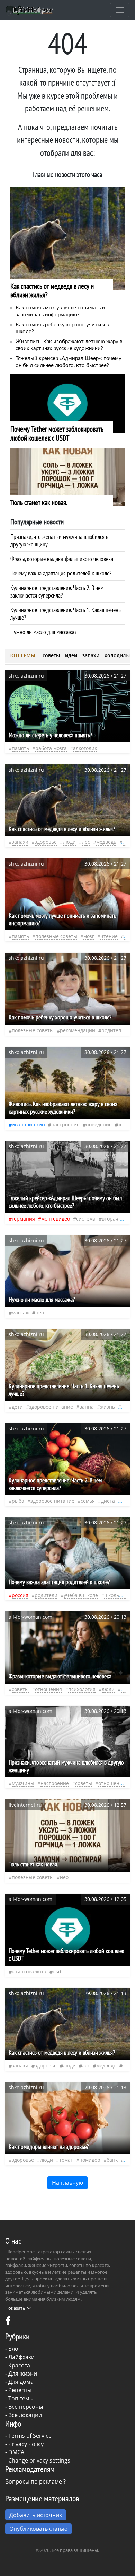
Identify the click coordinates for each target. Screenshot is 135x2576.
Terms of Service (30, 2436)
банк (112, 2160)
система (86, 1219)
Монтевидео (56, 1219)
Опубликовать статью (38, 2529)
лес (86, 842)
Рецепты (20, 2390)
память (20, 748)
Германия (23, 1219)
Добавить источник (36, 2515)
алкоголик (85, 748)
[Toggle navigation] (120, 10)
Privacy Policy (26, 2444)
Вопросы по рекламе (34, 2481)
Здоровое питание (51, 1407)
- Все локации (24, 2415)
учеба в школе (81, 1595)
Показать (15, 2308)
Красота (19, 2365)
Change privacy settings (39, 2460)
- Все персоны (24, 2407)
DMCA (16, 2452)
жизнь (125, 1124)
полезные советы (56, 936)
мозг (89, 936)
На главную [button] (67, 2183)
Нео (40, 1312)
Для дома (21, 2382)
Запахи (20, 842)
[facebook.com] (8, 2322)
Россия (20, 1595)
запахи (91, 655)
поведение (99, 1124)
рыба (18, 1501)
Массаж (20, 1312)
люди (69, 842)
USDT (58, 1971)
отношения (48, 1689)
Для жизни (23, 2373)
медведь (106, 842)
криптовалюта (29, 1971)
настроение (65, 1124)
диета (108, 1501)
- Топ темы (19, 2398)
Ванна (87, 1407)
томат (66, 2160)
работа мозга (51, 748)
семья (88, 1501)
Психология (82, 1689)
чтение (109, 936)
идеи (71, 655)
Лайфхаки (21, 2357)
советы (51, 655)
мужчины (23, 1783)
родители (113, 1030)
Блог (15, 2349)
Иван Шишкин (28, 1124)
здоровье (46, 842)
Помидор (90, 2160)
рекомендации (78, 1030)
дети (17, 1407)
